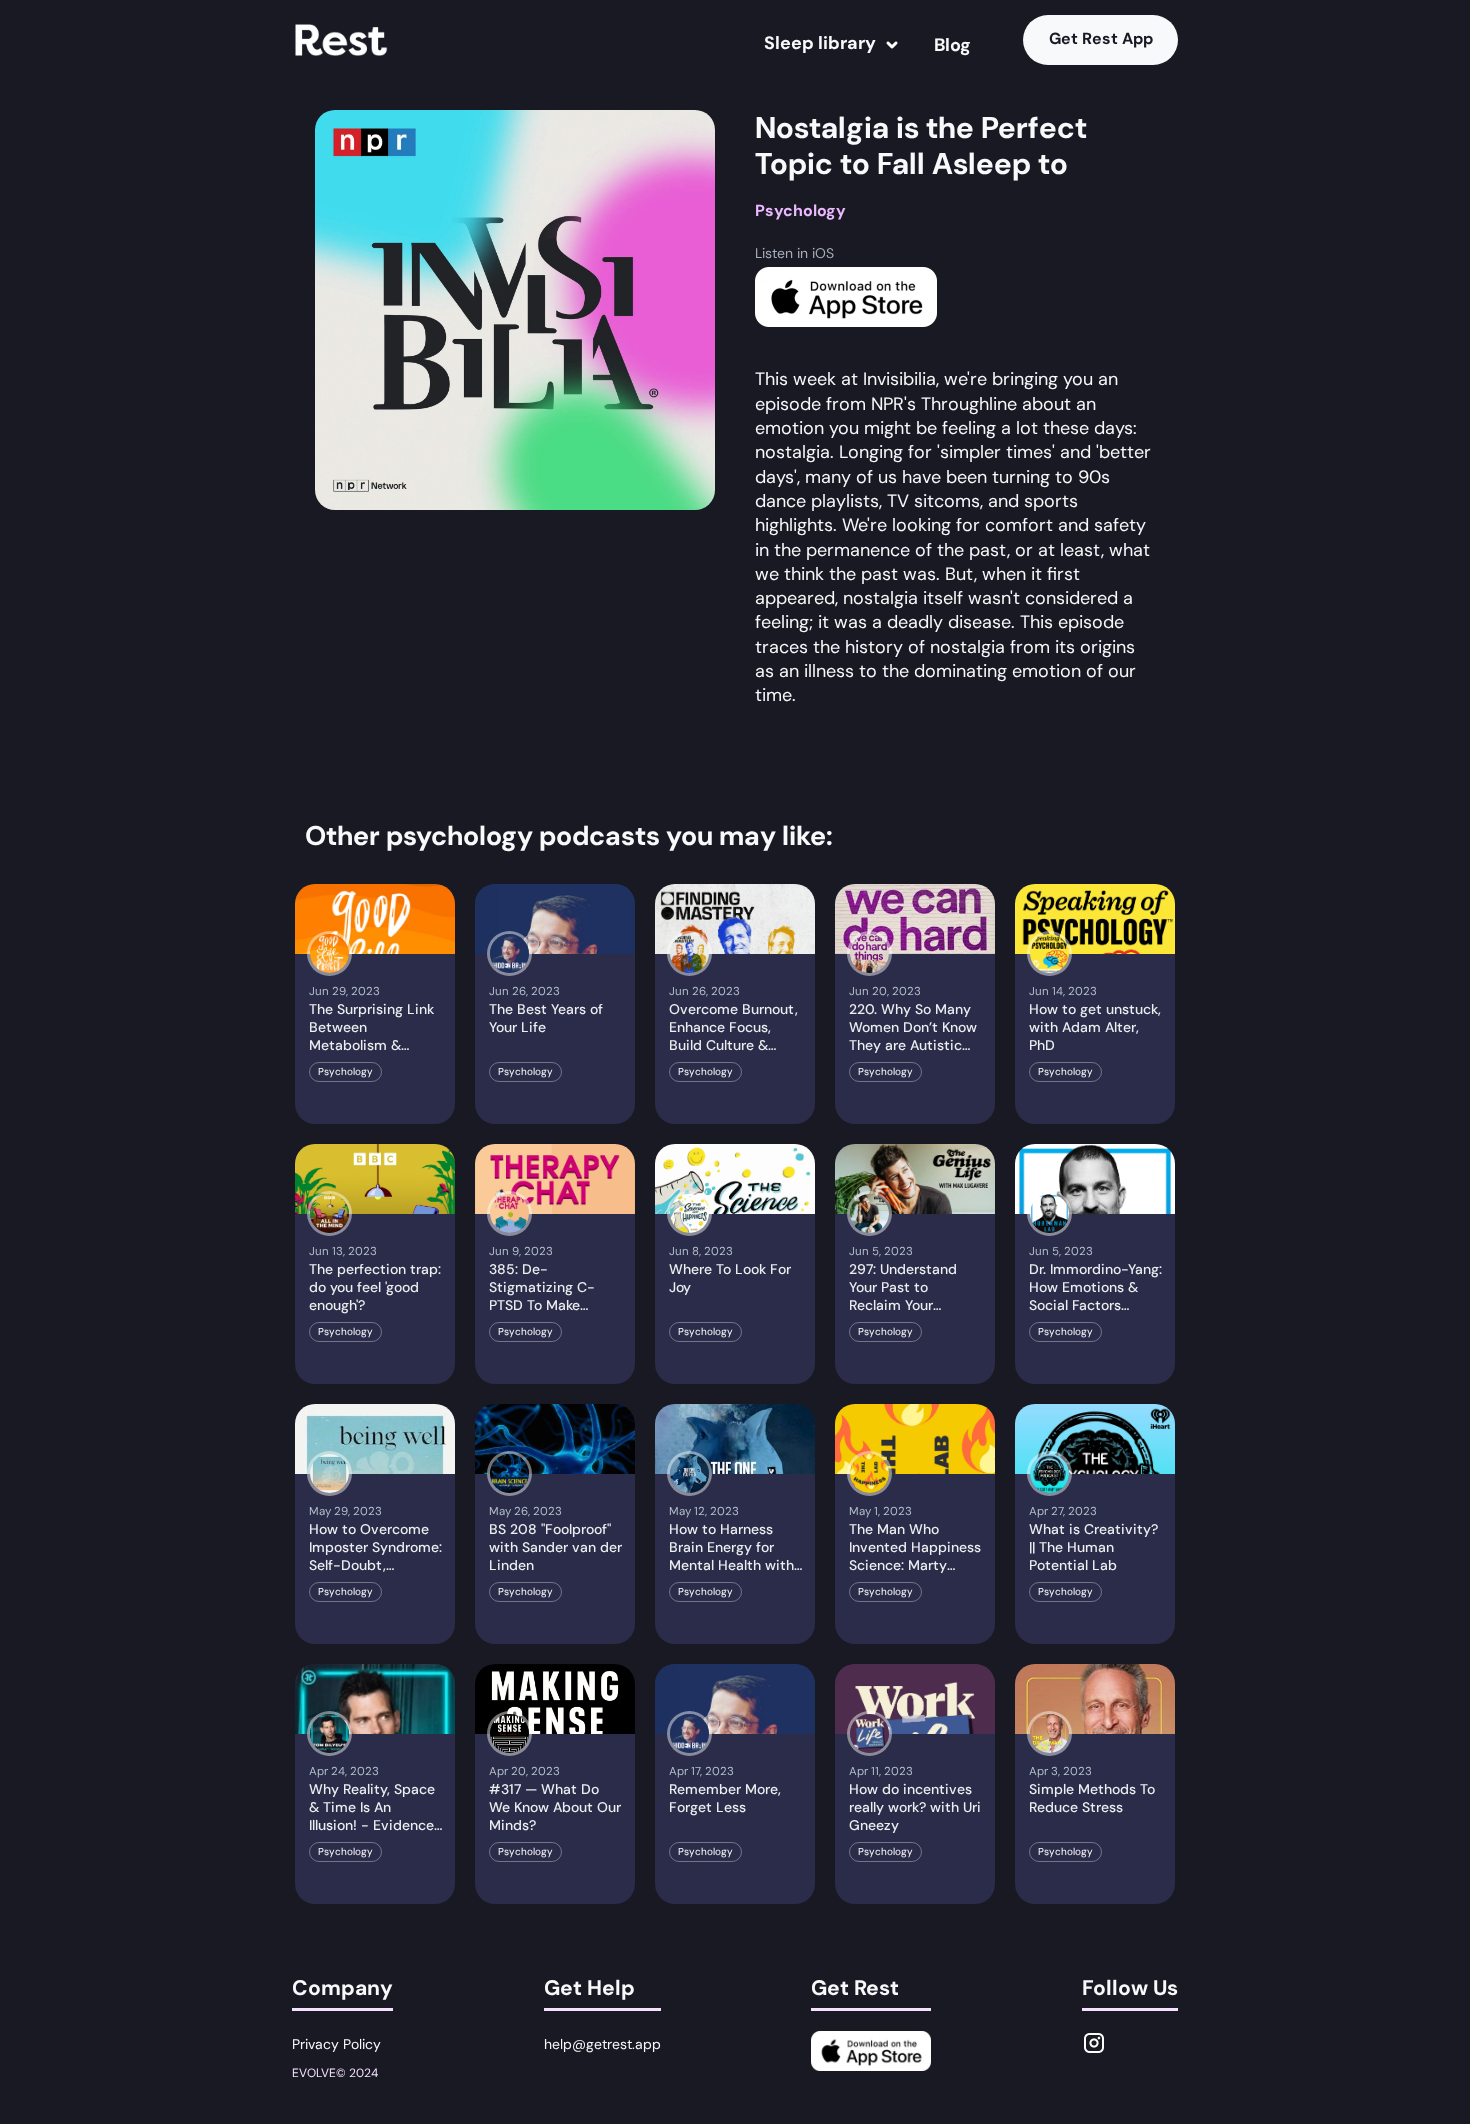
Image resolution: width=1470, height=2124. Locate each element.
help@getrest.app (602, 2044)
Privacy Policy (336, 2044)
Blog (952, 45)
